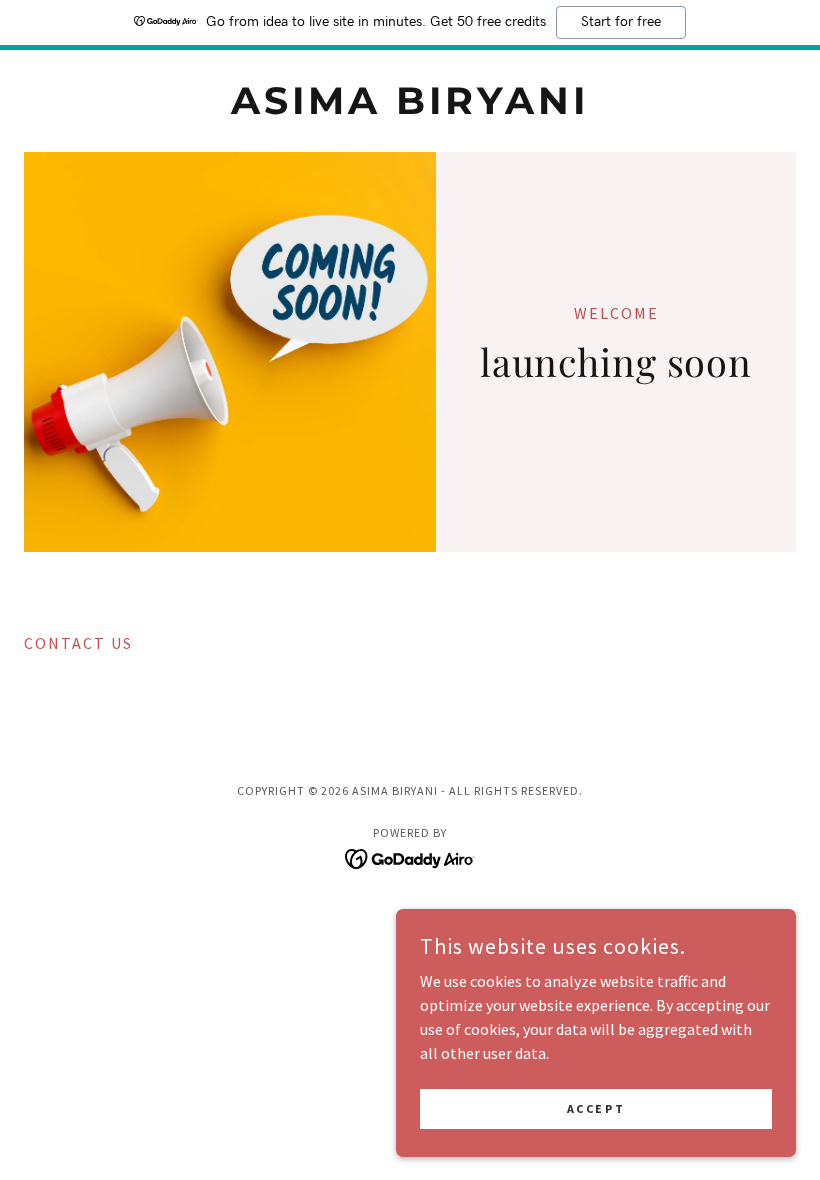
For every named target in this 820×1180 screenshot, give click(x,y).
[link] (410, 108)
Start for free (621, 22)
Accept (596, 1108)
